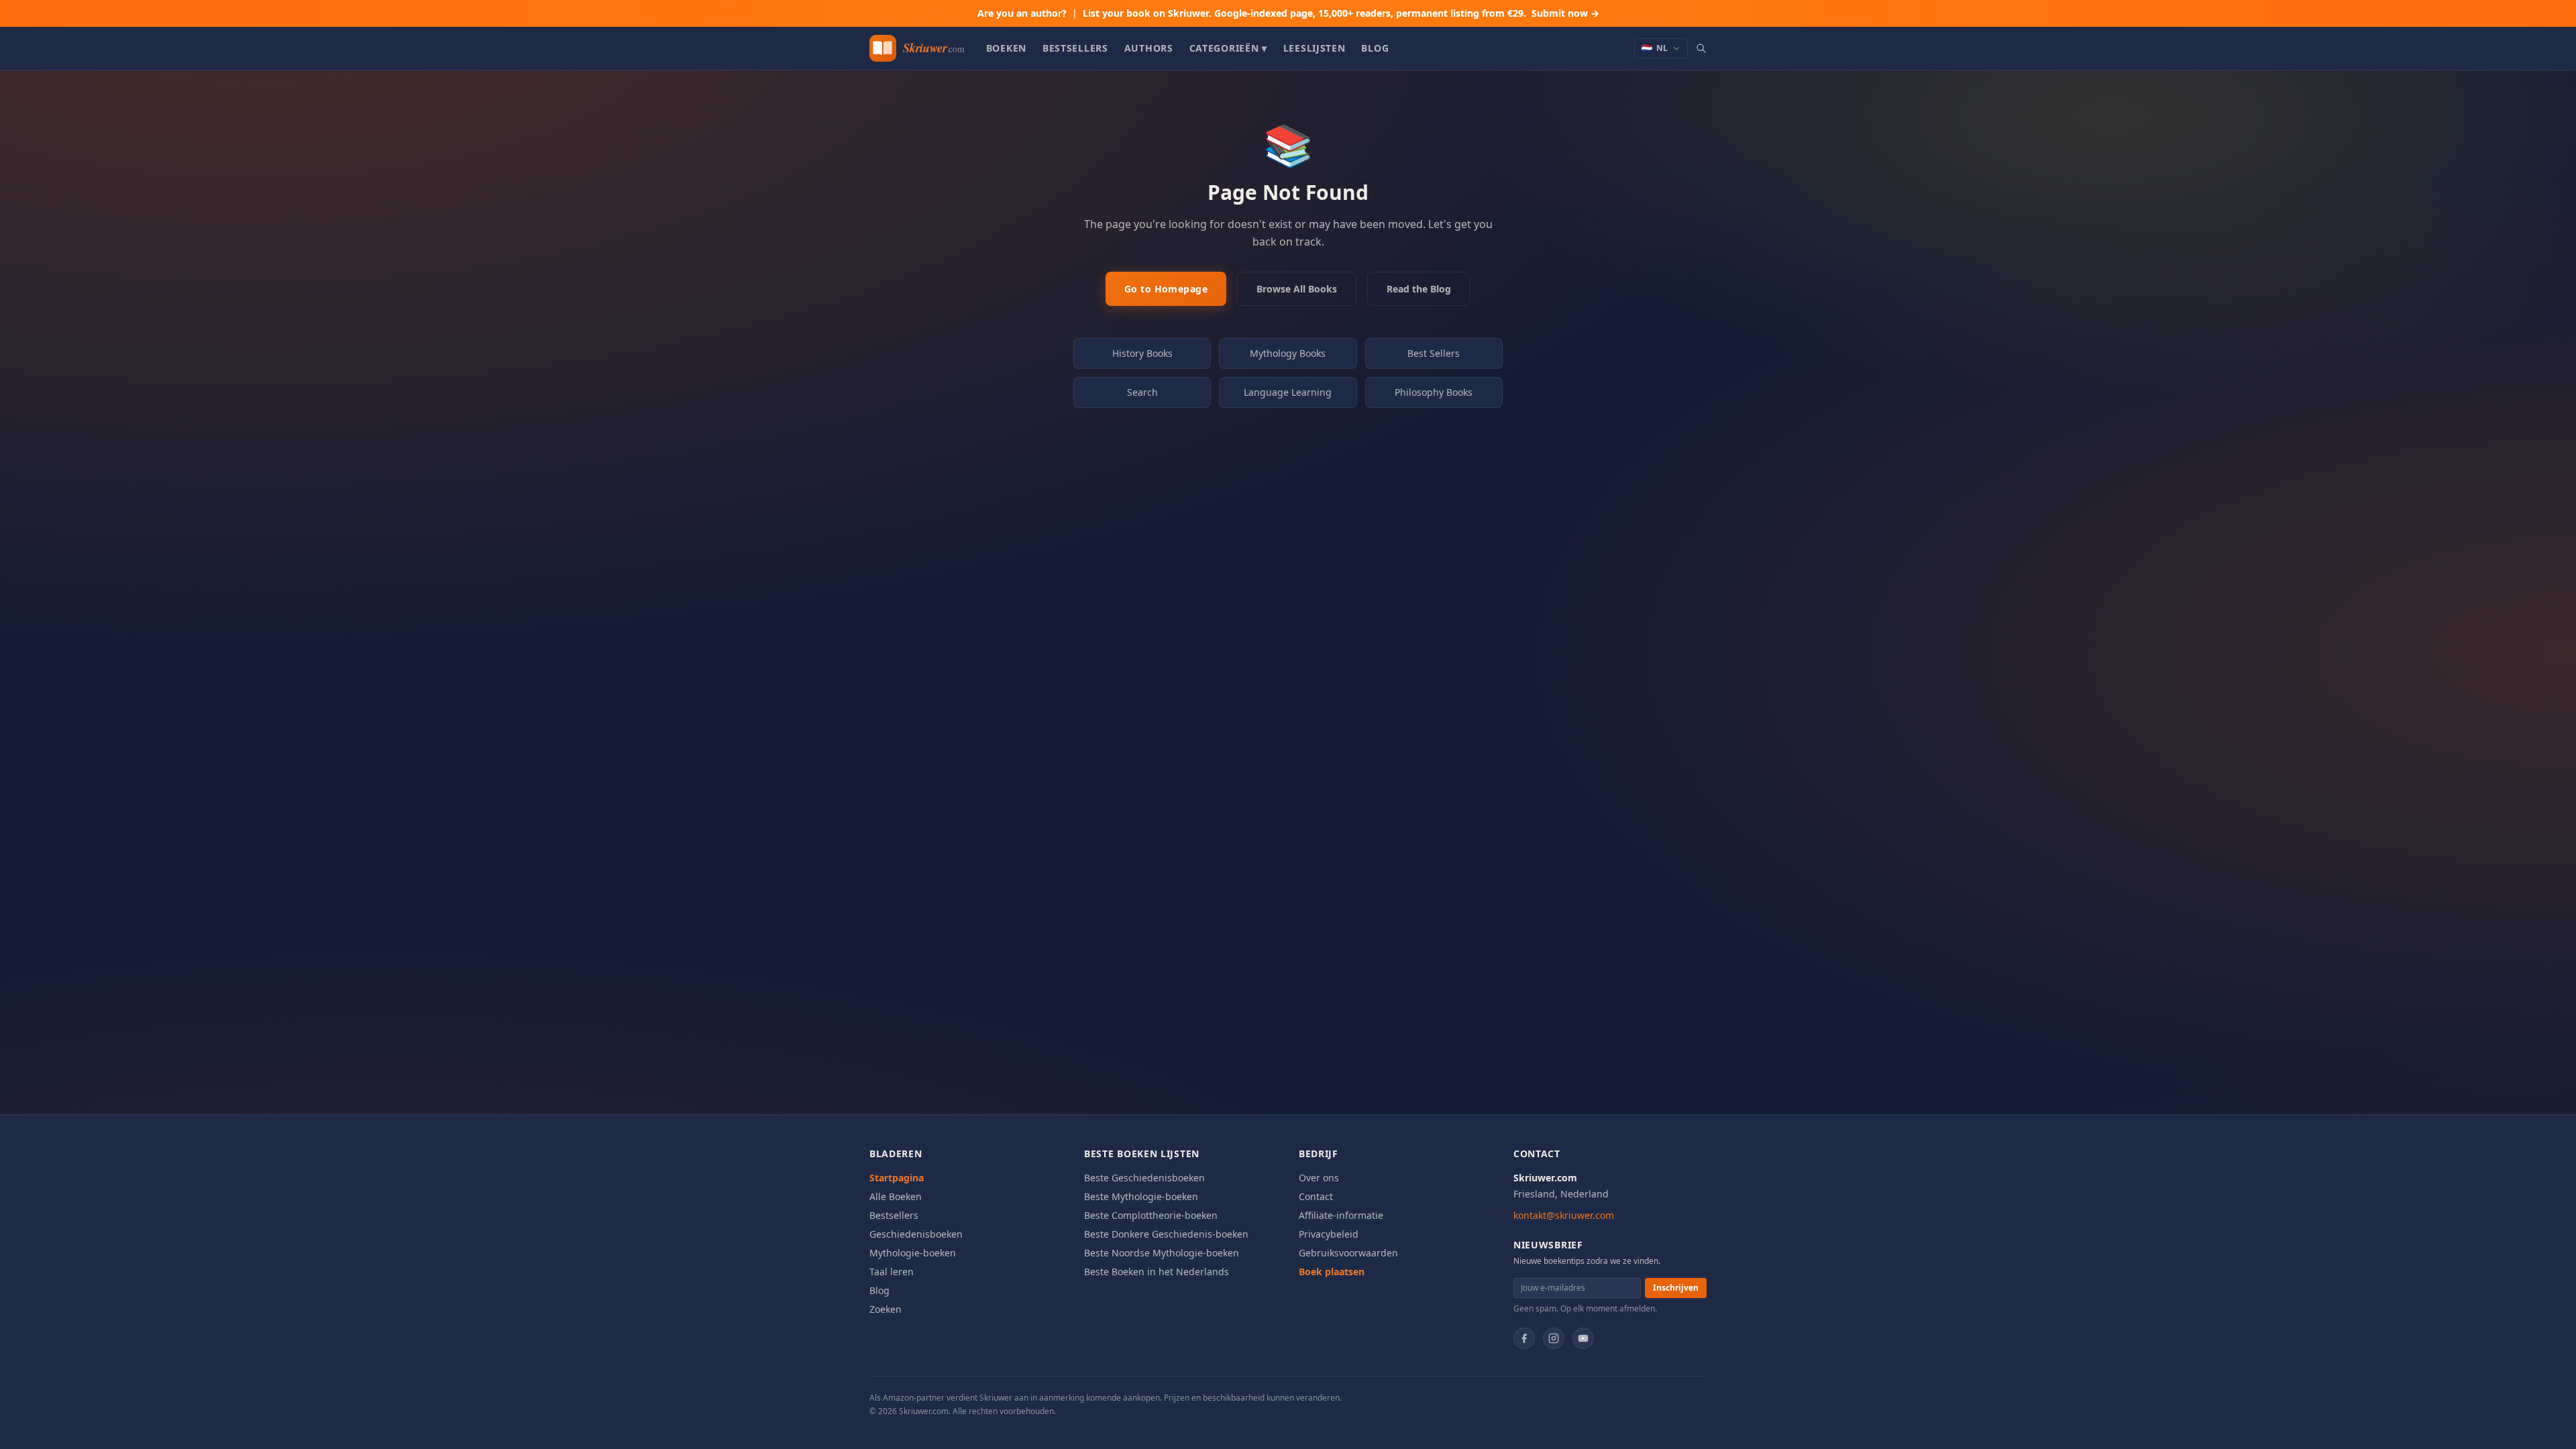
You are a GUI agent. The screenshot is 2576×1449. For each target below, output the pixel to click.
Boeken (1006, 48)
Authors (1149, 48)
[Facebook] (1524, 1338)
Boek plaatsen (1332, 1272)
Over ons (1319, 1178)
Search (1142, 392)
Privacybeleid (1329, 1234)
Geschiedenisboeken (916, 1234)
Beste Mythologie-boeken (1141, 1196)
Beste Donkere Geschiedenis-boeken (1166, 1234)
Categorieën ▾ (1228, 48)
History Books (1142, 353)
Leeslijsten (1314, 48)
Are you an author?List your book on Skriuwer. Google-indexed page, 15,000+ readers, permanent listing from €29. (1288, 13)
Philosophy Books (1434, 392)
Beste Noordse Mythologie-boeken (1162, 1253)
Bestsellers (1075, 48)
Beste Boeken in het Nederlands (1157, 1272)
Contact (1316, 1196)
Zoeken (885, 1309)
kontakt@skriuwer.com (1564, 1215)
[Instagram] (1554, 1338)
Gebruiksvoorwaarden (1348, 1253)
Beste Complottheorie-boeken (1151, 1215)
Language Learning (1288, 392)
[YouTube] (1583, 1338)
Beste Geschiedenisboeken (1144, 1178)
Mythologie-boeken (913, 1253)
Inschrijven (1676, 1288)
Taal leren (892, 1272)
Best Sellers (1434, 353)
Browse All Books (1297, 289)
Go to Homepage (1166, 289)
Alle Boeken (896, 1196)
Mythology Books (1288, 353)
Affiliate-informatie (1341, 1215)
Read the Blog (1419, 289)
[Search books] (1701, 48)
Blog (1375, 48)
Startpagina (897, 1178)
